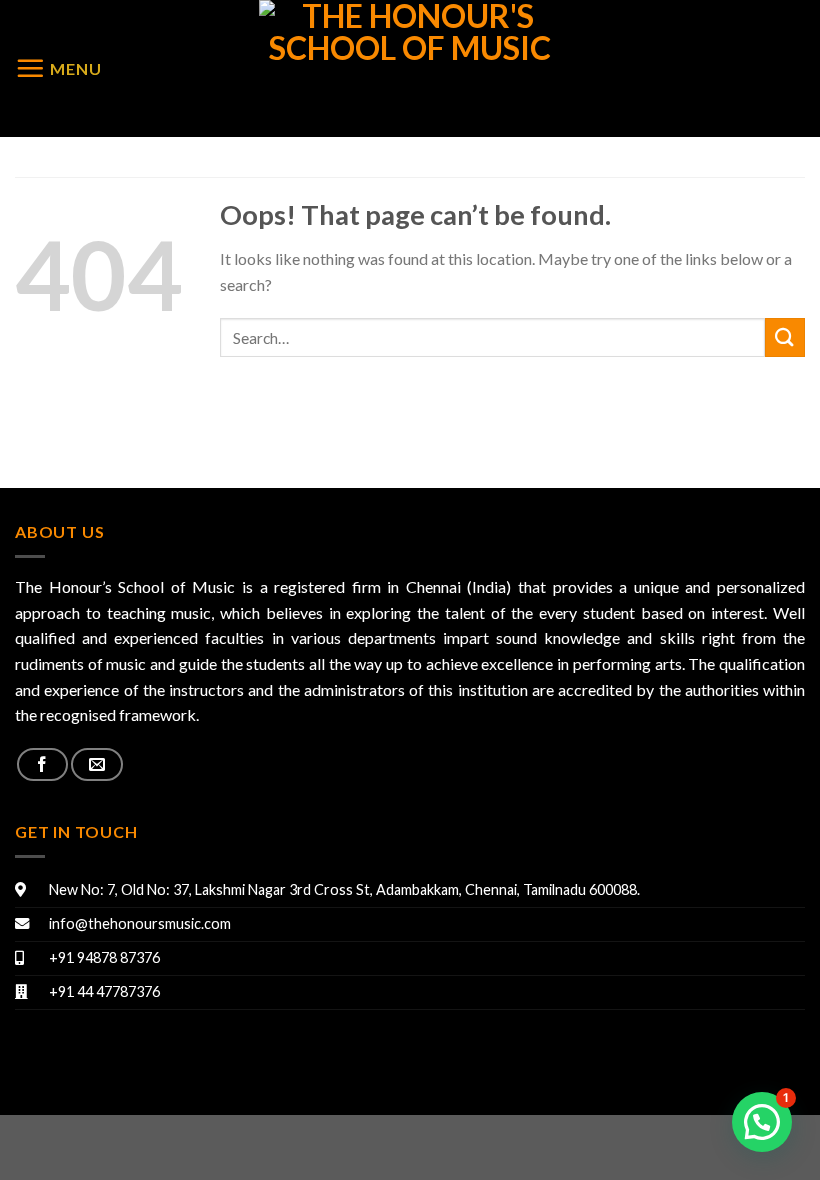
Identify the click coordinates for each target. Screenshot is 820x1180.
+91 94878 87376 (104, 957)
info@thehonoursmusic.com (140, 923)
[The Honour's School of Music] (410, 68)
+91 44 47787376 (104, 991)
